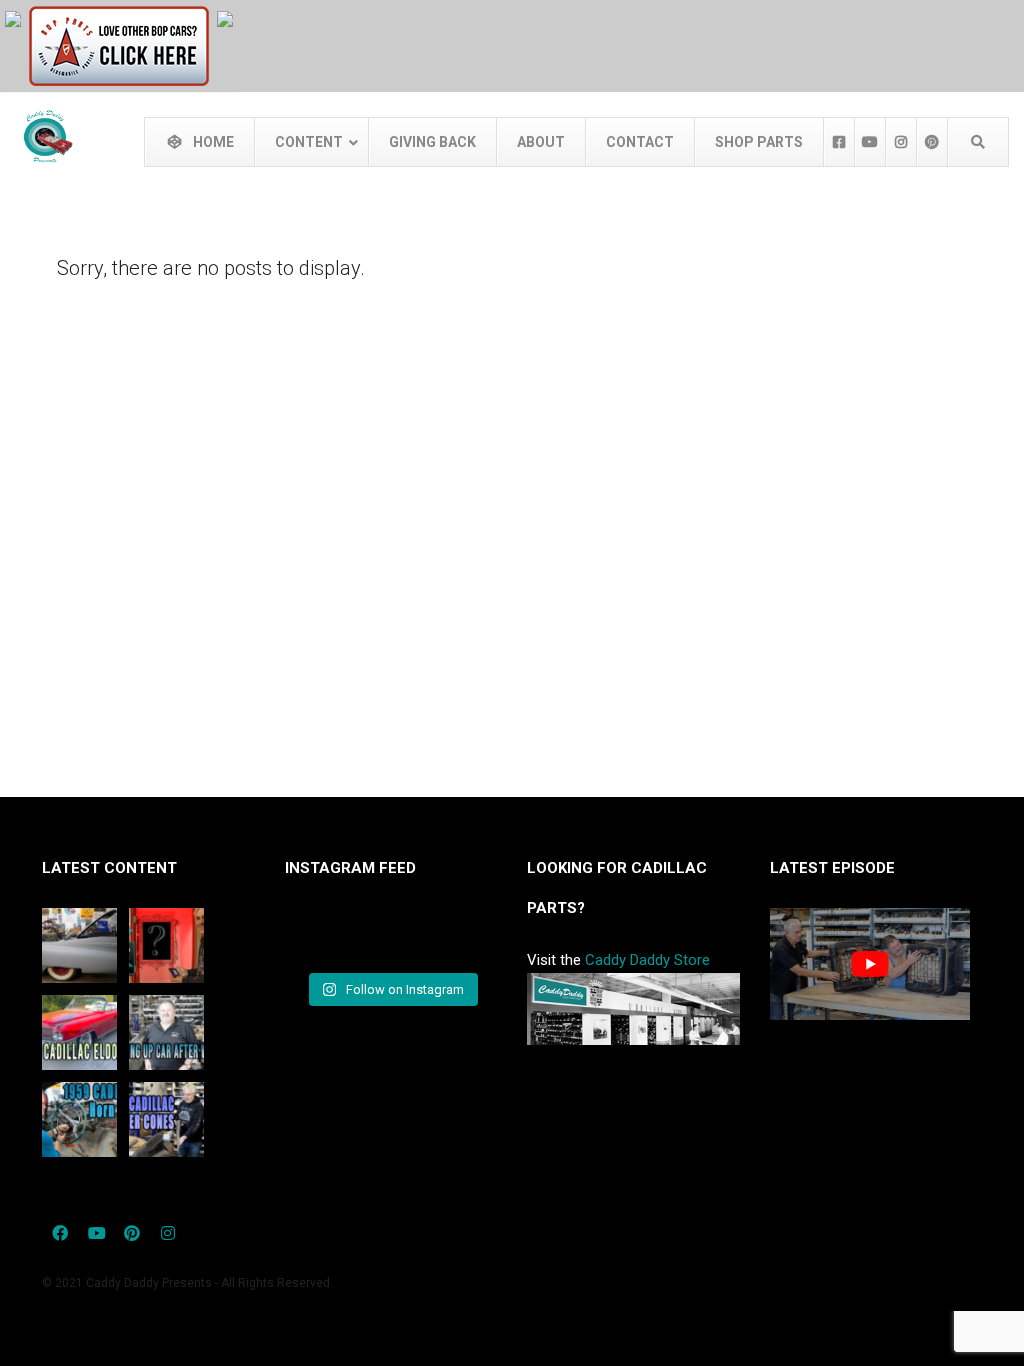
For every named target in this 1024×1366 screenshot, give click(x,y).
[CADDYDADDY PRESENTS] (13, 18)
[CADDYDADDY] (225, 18)
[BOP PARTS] (119, 45)
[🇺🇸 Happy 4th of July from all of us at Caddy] (317, 938)
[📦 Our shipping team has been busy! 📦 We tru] (391, 938)
